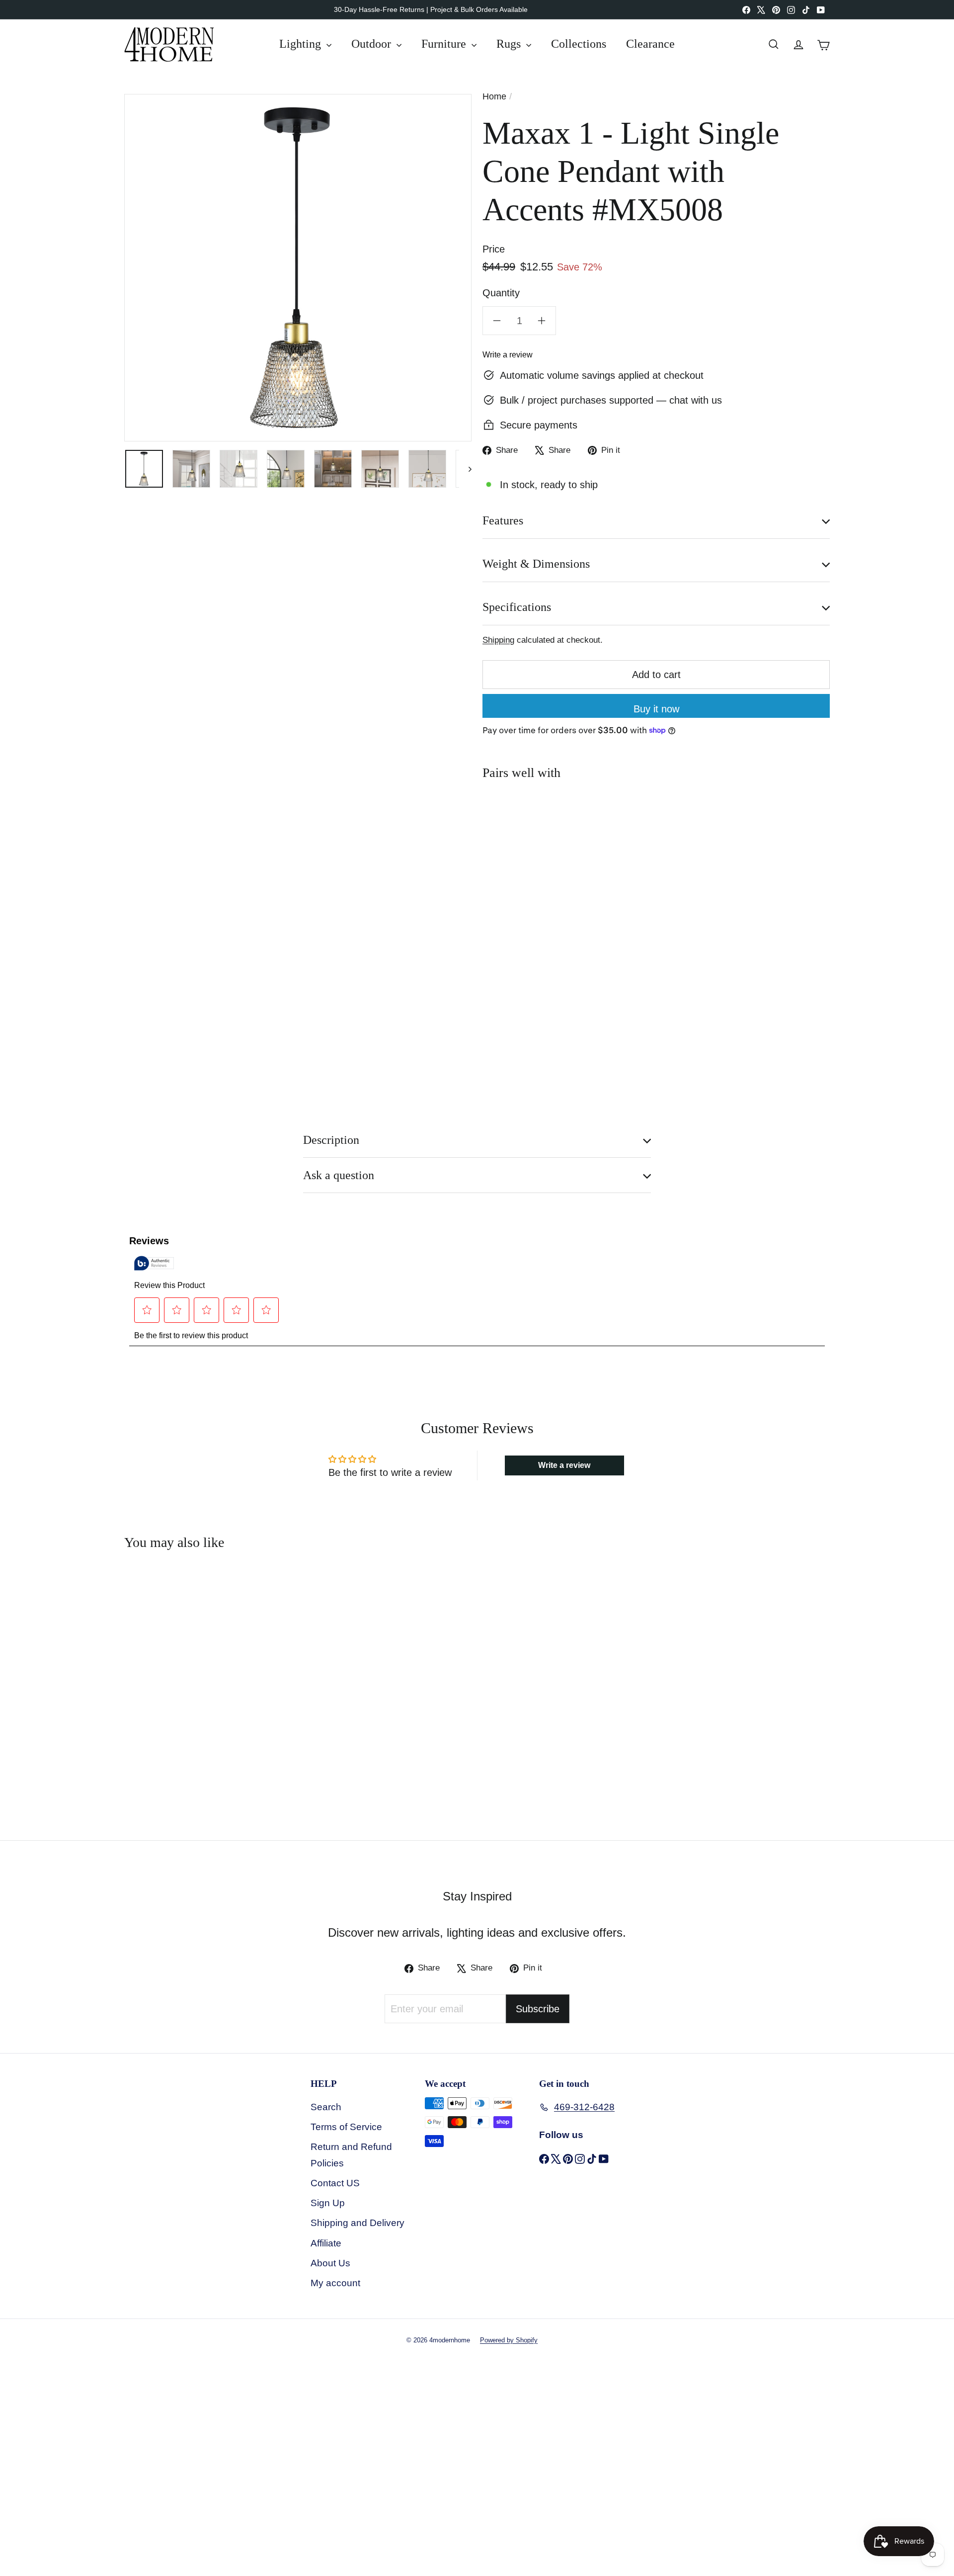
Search (326, 2107)
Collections (579, 44)
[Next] (465, 469)
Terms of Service (346, 2127)
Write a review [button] (564, 1465)
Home (494, 96)
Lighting (302, 44)
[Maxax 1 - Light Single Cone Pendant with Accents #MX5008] (656, 833)
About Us (330, 2263)
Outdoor (373, 44)
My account (335, 2283)
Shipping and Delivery (358, 2223)
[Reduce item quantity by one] (497, 321)
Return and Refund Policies (351, 2155)
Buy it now (656, 709)
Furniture (445, 44)
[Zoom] (298, 268)
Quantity (501, 293)
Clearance (650, 44)
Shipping (498, 640)
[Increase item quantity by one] (542, 321)
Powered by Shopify (509, 2340)
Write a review (508, 355)
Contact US (335, 2183)
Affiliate (326, 2243)
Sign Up (328, 2203)
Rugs (510, 44)
